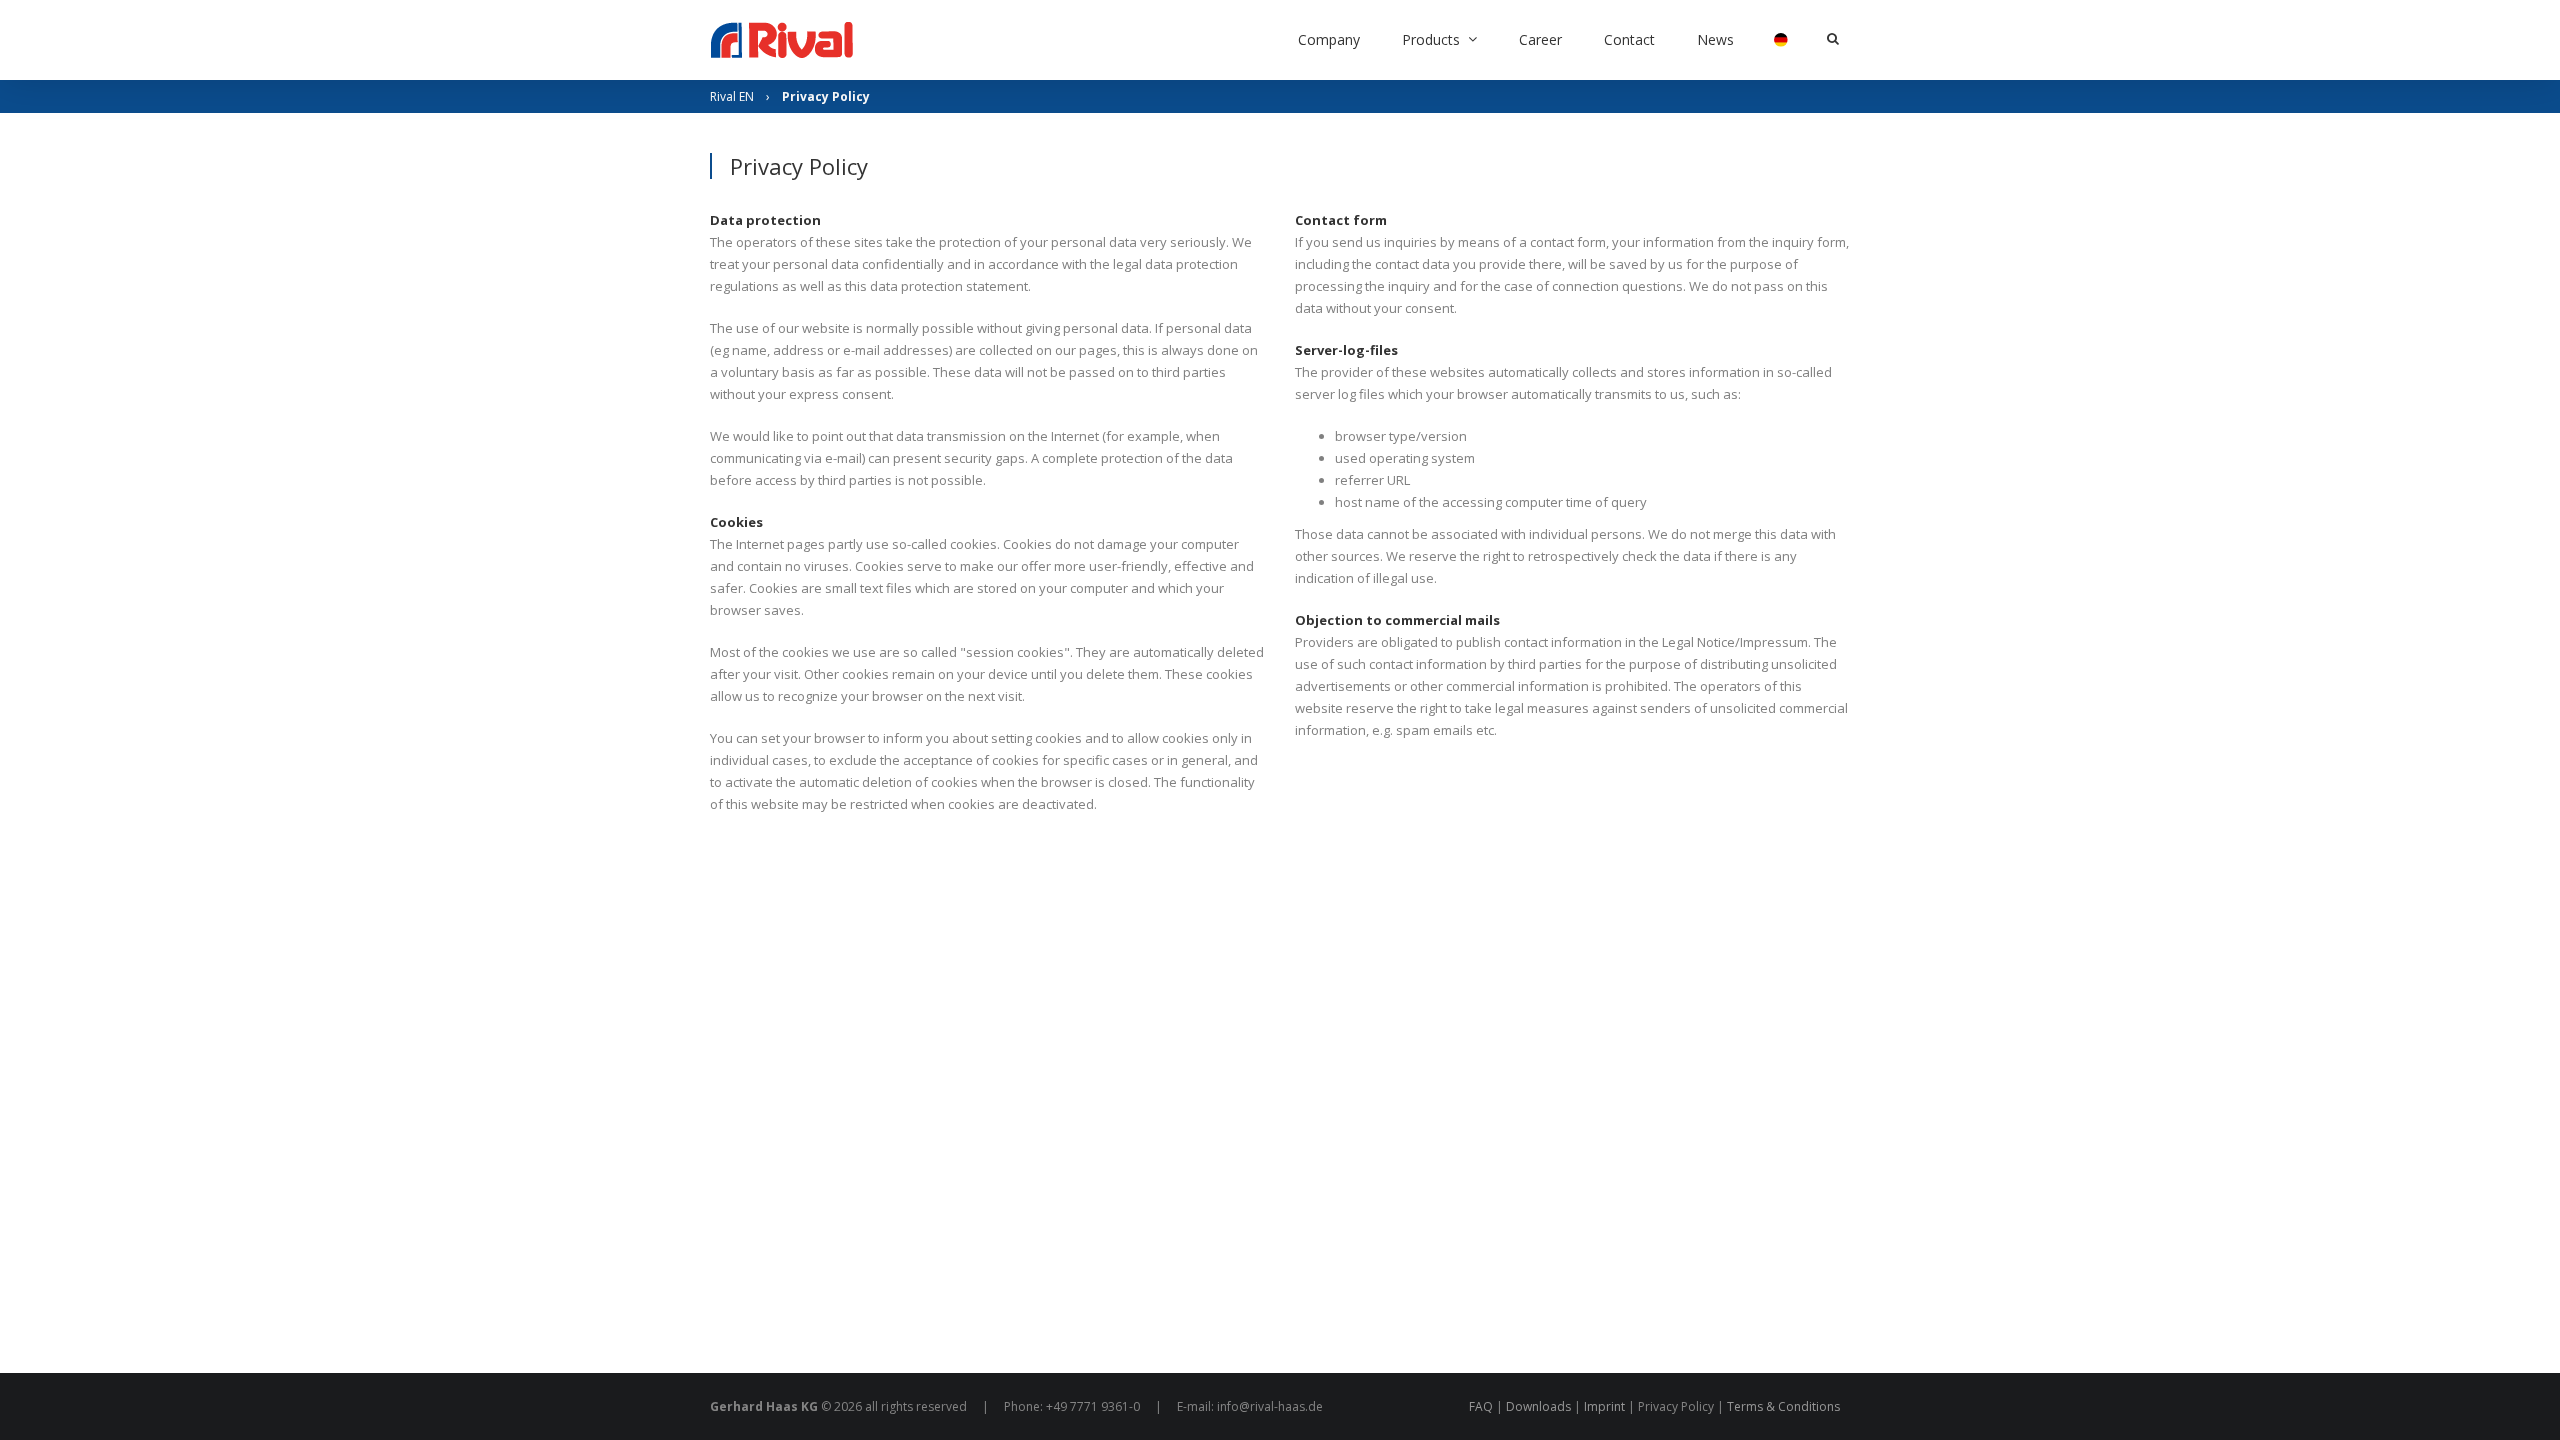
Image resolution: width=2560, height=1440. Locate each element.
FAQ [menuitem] (1481, 1406)
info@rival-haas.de (1270, 1406)
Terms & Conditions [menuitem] (1783, 1406)
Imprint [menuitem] (1604, 1406)
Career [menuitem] (1540, 39)
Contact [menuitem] (1629, 39)
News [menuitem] (1715, 39)
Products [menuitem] (1431, 39)
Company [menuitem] (1329, 39)
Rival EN (732, 96)
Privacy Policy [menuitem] (1676, 1406)
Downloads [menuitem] (1538, 1406)
